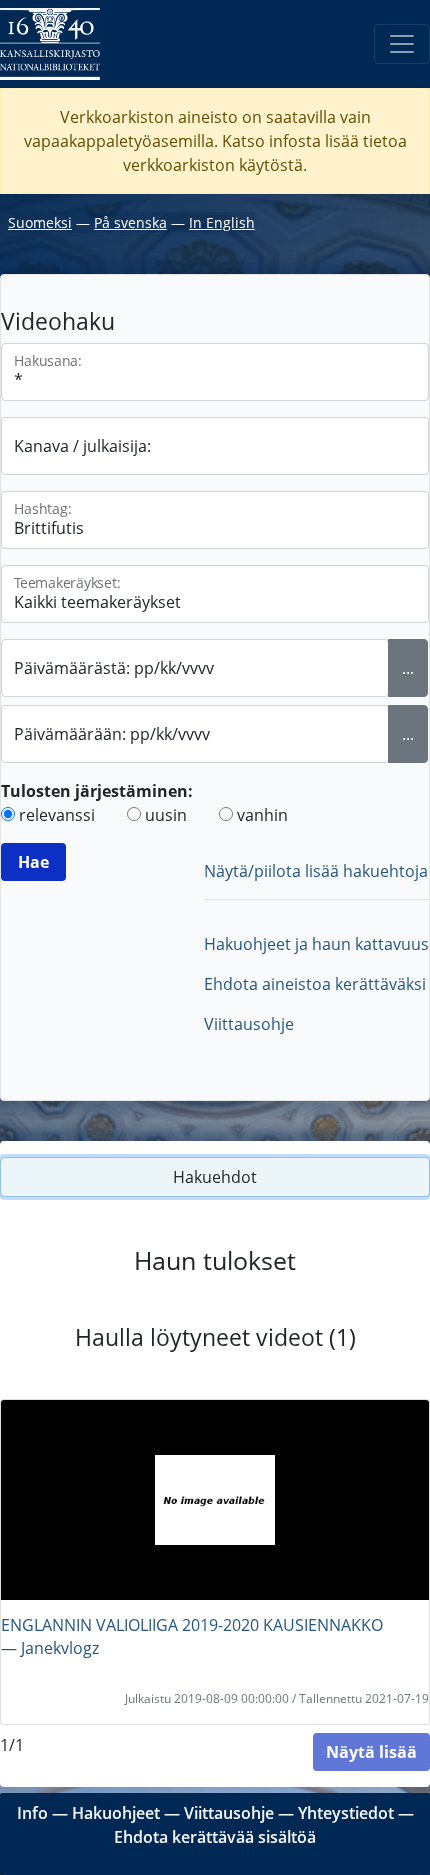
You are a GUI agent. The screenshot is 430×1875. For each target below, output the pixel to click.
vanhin (262, 815)
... (408, 668)
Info (32, 1813)
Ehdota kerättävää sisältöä (215, 1837)
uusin (166, 815)
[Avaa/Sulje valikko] (402, 44)
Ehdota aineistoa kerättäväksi (315, 984)
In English (222, 222)
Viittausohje (249, 1024)
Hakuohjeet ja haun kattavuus (316, 944)
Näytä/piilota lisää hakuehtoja (316, 871)
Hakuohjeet (116, 1813)
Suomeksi (40, 222)
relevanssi (57, 815)
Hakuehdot (215, 1177)
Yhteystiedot (346, 1813)
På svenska (130, 222)
